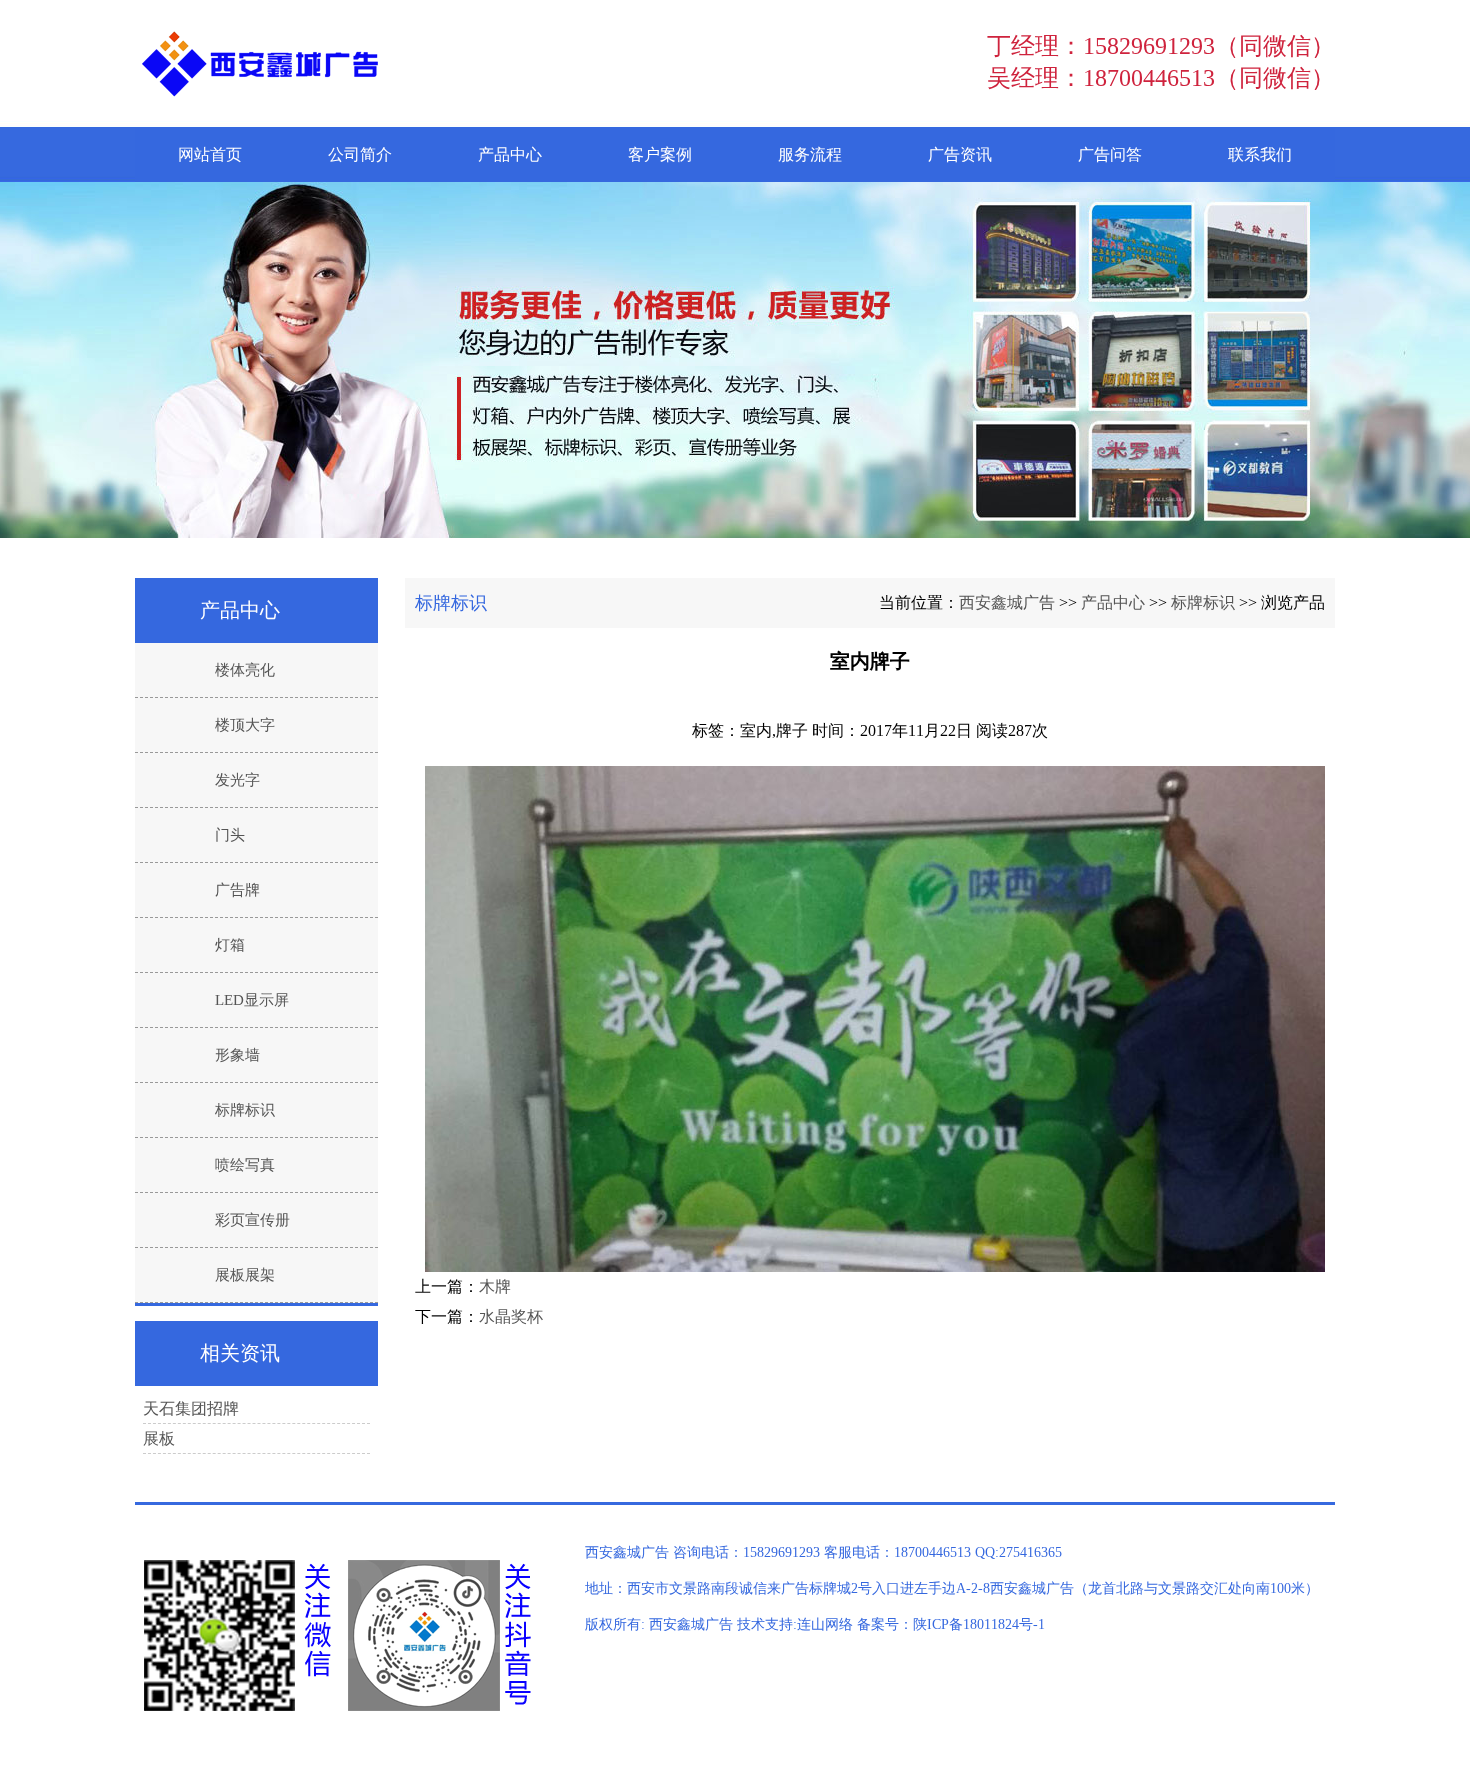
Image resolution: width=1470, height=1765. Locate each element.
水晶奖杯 (511, 1316)
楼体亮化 (245, 670)
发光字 (237, 780)
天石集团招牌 (191, 1408)
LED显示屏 (252, 1000)
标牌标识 (1203, 602)
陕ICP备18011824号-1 (979, 1624)
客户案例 (660, 154)
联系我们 (1260, 154)
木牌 (495, 1286)
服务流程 (810, 154)
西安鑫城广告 (1007, 602)
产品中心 (510, 154)
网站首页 (210, 154)
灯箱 (230, 945)
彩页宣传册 (252, 1220)
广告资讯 (960, 154)
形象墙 (237, 1055)
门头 (230, 835)
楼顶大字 (245, 725)
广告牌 (237, 890)
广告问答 (1110, 154)
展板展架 (245, 1275)
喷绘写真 (245, 1165)
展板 (159, 1438)
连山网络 (825, 1624)
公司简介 (360, 154)
